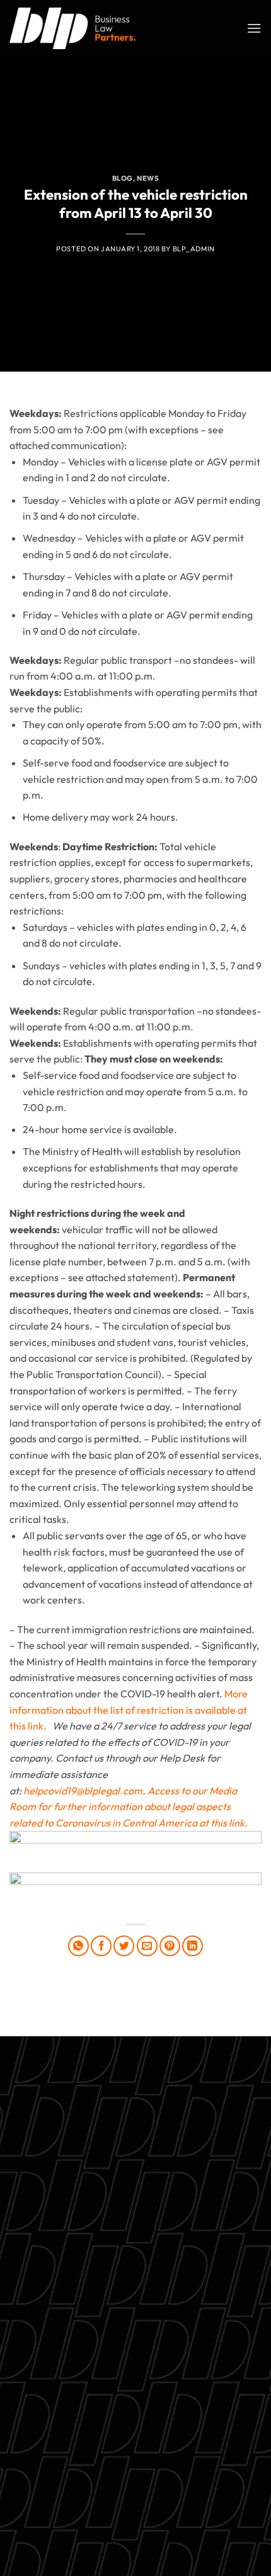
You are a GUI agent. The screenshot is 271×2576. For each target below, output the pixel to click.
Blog (123, 178)
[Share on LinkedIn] (193, 1946)
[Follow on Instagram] (101, 2500)
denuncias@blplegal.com (176, 2468)
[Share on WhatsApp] (78, 1946)
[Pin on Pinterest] (170, 1946)
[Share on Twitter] (124, 1946)
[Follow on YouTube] (193, 2500)
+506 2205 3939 (135, 2327)
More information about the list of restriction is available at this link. (129, 1710)
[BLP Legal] (72, 28)
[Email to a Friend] (147, 1946)
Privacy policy (135, 2356)
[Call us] (147, 2500)
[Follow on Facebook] (78, 2500)
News (148, 178)
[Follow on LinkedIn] (170, 2500)
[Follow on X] (124, 2500)
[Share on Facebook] (101, 1946)
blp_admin (194, 249)
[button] (254, 28)
